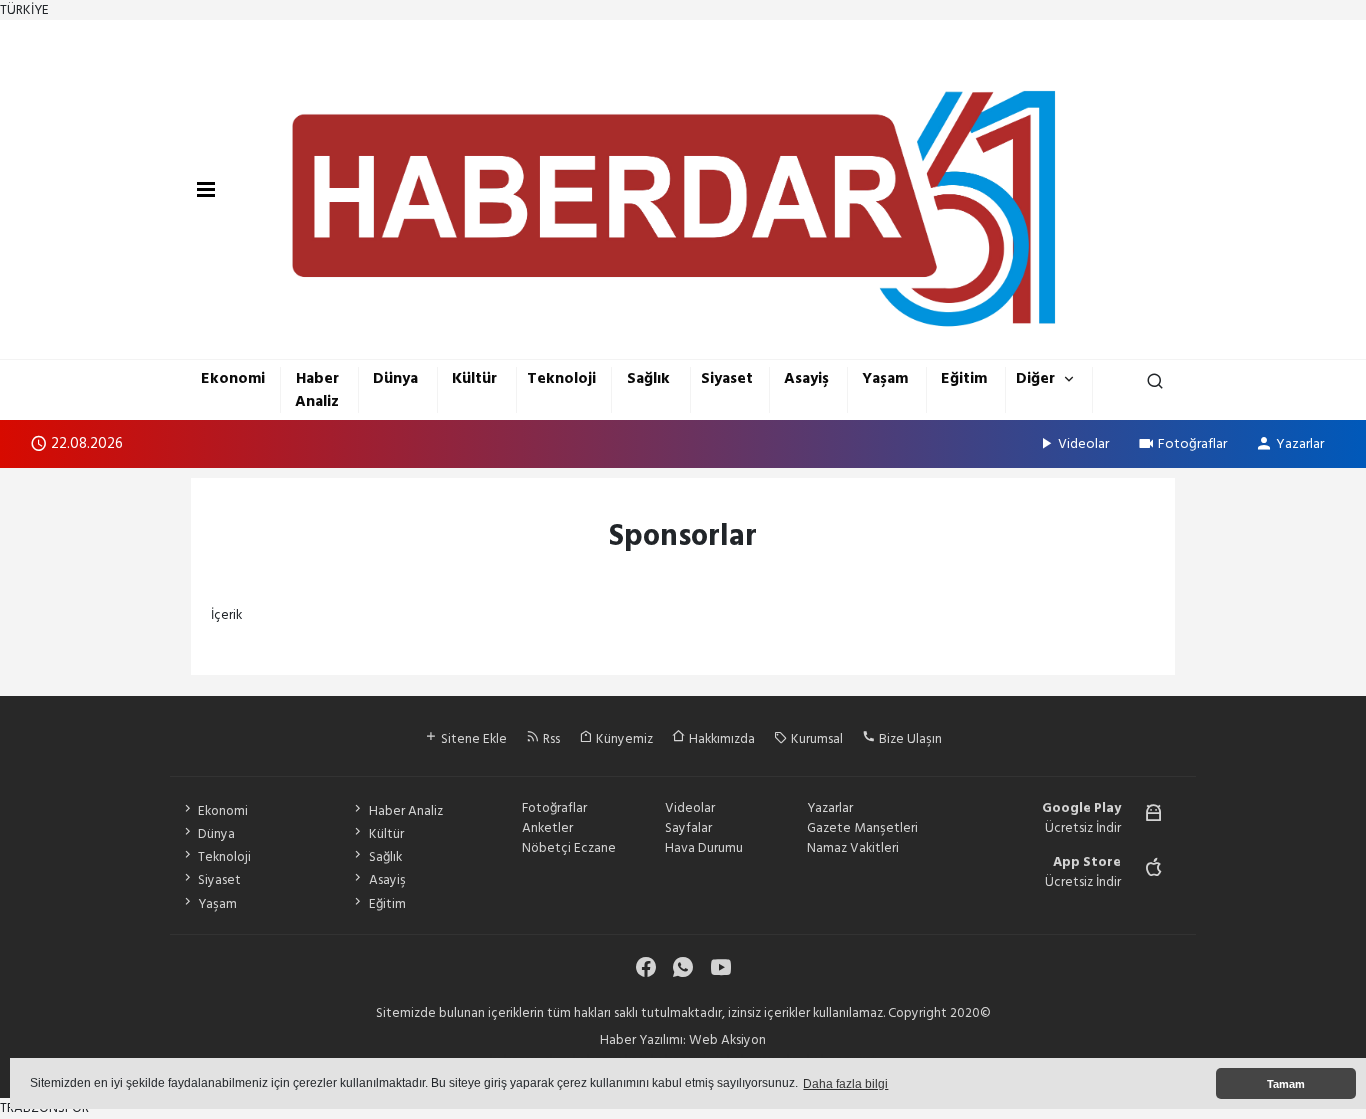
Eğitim (964, 378)
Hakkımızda (720, 739)
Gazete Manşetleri (862, 828)
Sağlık (648, 378)
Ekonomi (233, 378)
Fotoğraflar (1192, 443)
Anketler (547, 828)
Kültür (474, 378)
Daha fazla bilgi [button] (845, 1084)
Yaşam (885, 378)
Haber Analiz (317, 390)
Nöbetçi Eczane (569, 848)
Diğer (1035, 378)
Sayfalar (688, 828)
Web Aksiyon (727, 1040)
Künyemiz (623, 739)
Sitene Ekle (472, 739)
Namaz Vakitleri (853, 848)
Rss (550, 739)
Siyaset (727, 378)
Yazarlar (1300, 443)
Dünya (395, 378)
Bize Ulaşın (909, 739)
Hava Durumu (704, 848)
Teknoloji (561, 378)
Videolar (1083, 443)
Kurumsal (815, 739)
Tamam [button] (1286, 1084)
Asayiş (806, 378)
